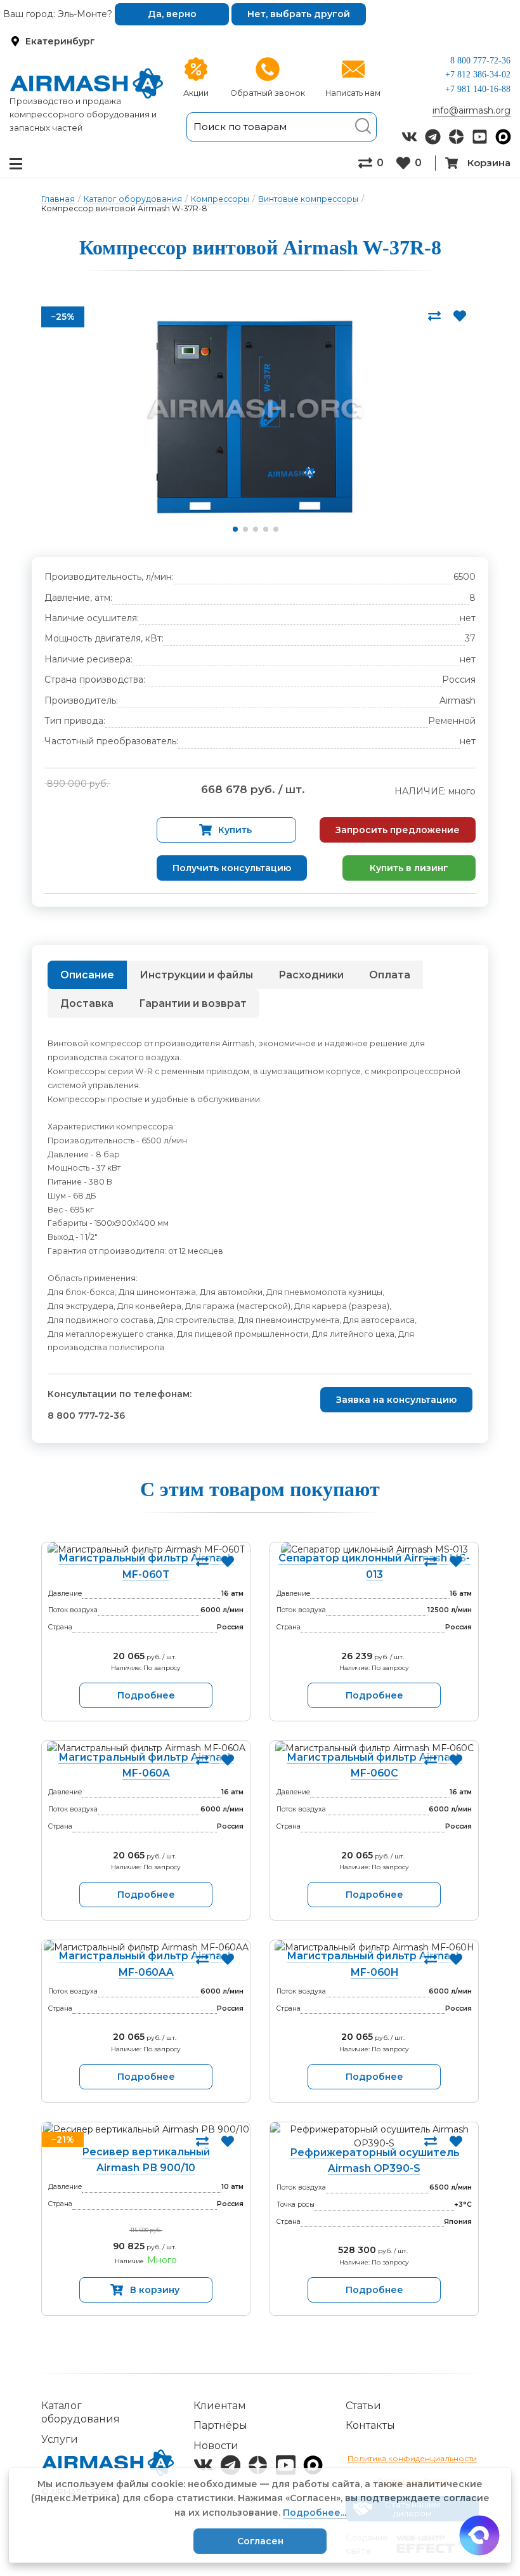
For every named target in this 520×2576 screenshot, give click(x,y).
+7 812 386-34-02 (478, 75)
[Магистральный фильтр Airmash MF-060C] (374, 1748)
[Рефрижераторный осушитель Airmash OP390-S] (374, 2137)
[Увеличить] (255, 417)
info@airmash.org (471, 110)
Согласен (260, 2541)
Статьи (363, 2406)
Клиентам (220, 2406)
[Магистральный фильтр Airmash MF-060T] (146, 1549)
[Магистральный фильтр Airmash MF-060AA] (146, 1947)
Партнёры (220, 2425)
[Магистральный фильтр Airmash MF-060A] (146, 1748)
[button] (235, 529)
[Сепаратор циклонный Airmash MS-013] (374, 1549)
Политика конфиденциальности (412, 2458)
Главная (58, 199)
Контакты (370, 2425)
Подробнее (146, 1695)
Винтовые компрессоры (308, 199)
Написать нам (353, 93)
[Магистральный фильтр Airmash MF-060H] (374, 1947)
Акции (196, 93)
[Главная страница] (87, 83)
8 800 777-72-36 (480, 61)
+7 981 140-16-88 (478, 89)
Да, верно (172, 14)
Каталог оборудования (133, 199)
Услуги (60, 2439)
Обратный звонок (268, 93)
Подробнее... (315, 2513)
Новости (216, 2446)
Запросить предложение (398, 830)
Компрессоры (220, 199)
